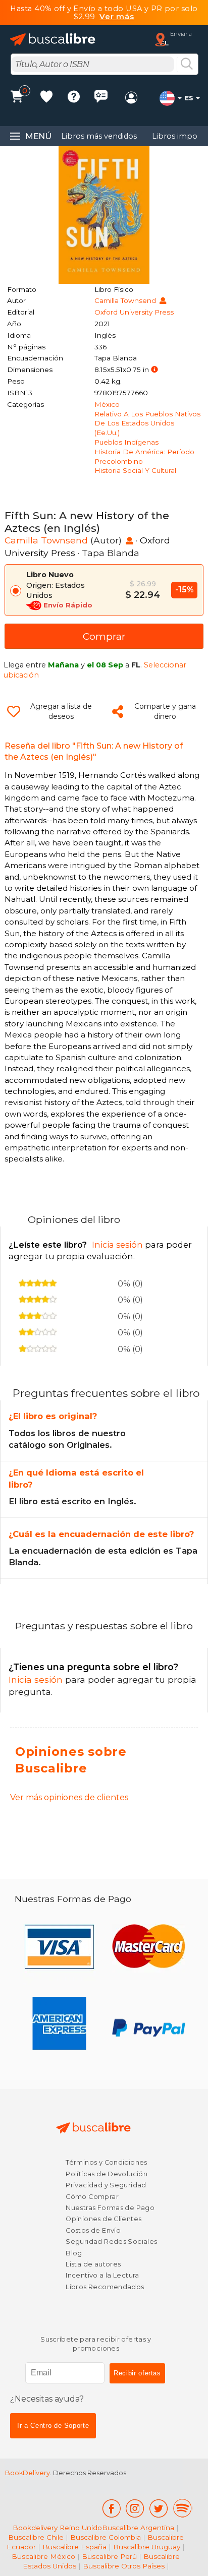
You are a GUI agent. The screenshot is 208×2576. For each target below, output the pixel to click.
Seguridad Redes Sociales (111, 2242)
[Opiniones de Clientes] (101, 98)
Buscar (187, 65)
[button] (154, 370)
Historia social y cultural (135, 470)
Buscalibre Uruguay (147, 2547)
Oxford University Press (134, 312)
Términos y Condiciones (106, 2162)
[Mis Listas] (46, 98)
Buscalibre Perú (109, 2556)
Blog (74, 2253)
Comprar (104, 636)
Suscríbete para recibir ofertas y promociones (96, 2344)
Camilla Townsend (126, 300)
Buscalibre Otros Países (124, 2566)
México (107, 404)
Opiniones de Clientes (103, 2219)
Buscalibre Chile (36, 2537)
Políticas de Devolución (107, 2174)
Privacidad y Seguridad (106, 2185)
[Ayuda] (74, 98)
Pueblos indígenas (126, 442)
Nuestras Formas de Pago (110, 2208)
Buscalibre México (43, 2556)
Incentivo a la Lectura (102, 2275)
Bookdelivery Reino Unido (57, 2528)
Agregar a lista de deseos (61, 711)
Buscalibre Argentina (138, 2528)
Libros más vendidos (99, 136)
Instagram (135, 2508)
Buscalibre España (74, 2547)
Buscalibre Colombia (106, 2537)
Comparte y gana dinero (165, 711)
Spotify (183, 2508)
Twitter (159, 2508)
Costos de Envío (93, 2230)
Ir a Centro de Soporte (53, 2426)
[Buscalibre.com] (53, 40)
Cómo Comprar (92, 2197)
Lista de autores (93, 2264)
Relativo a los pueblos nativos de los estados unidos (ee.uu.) (147, 423)
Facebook (111, 2508)
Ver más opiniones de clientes (69, 1797)
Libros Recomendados (105, 2287)
